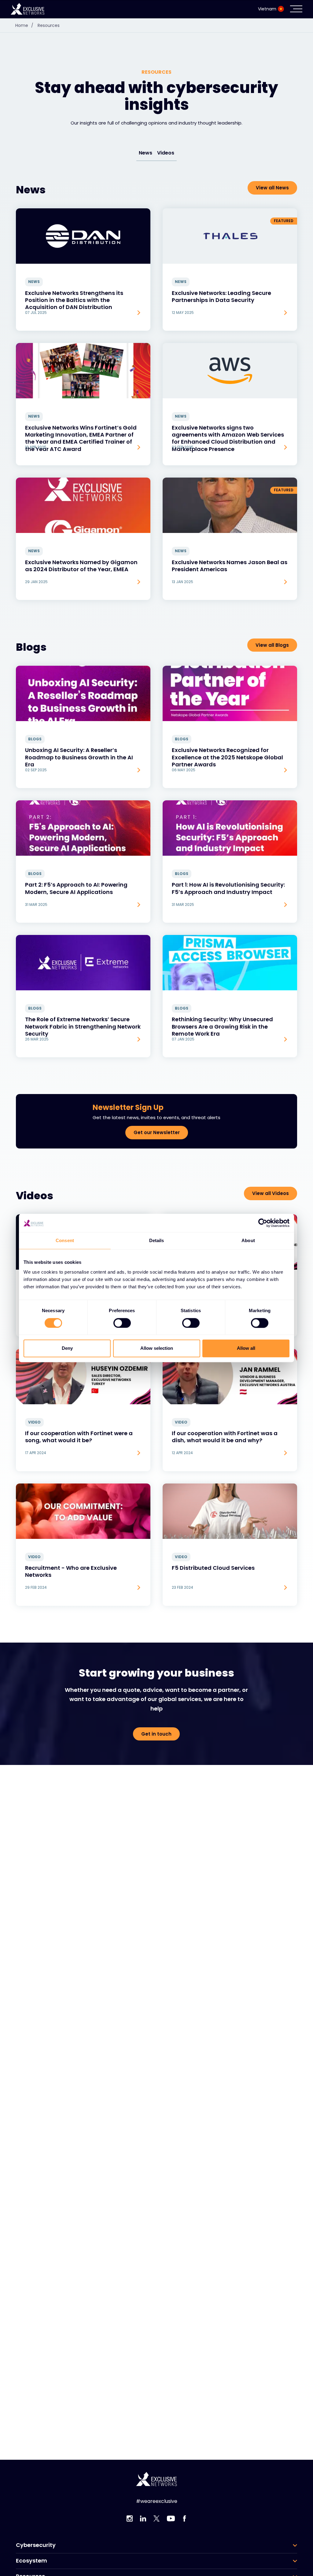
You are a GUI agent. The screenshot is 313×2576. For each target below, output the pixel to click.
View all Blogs (272, 645)
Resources (49, 25)
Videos (166, 153)
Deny (67, 1348)
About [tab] (248, 1240)
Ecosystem (31, 2561)
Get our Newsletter (157, 1132)
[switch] (122, 1323)
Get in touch (156, 1734)
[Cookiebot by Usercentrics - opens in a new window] (263, 1223)
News (145, 153)
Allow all (246, 1348)
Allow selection (157, 1348)
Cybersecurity (36, 2545)
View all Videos (271, 1193)
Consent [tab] (65, 1240)
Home (24, 25)
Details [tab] (157, 1240)
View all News (272, 188)
